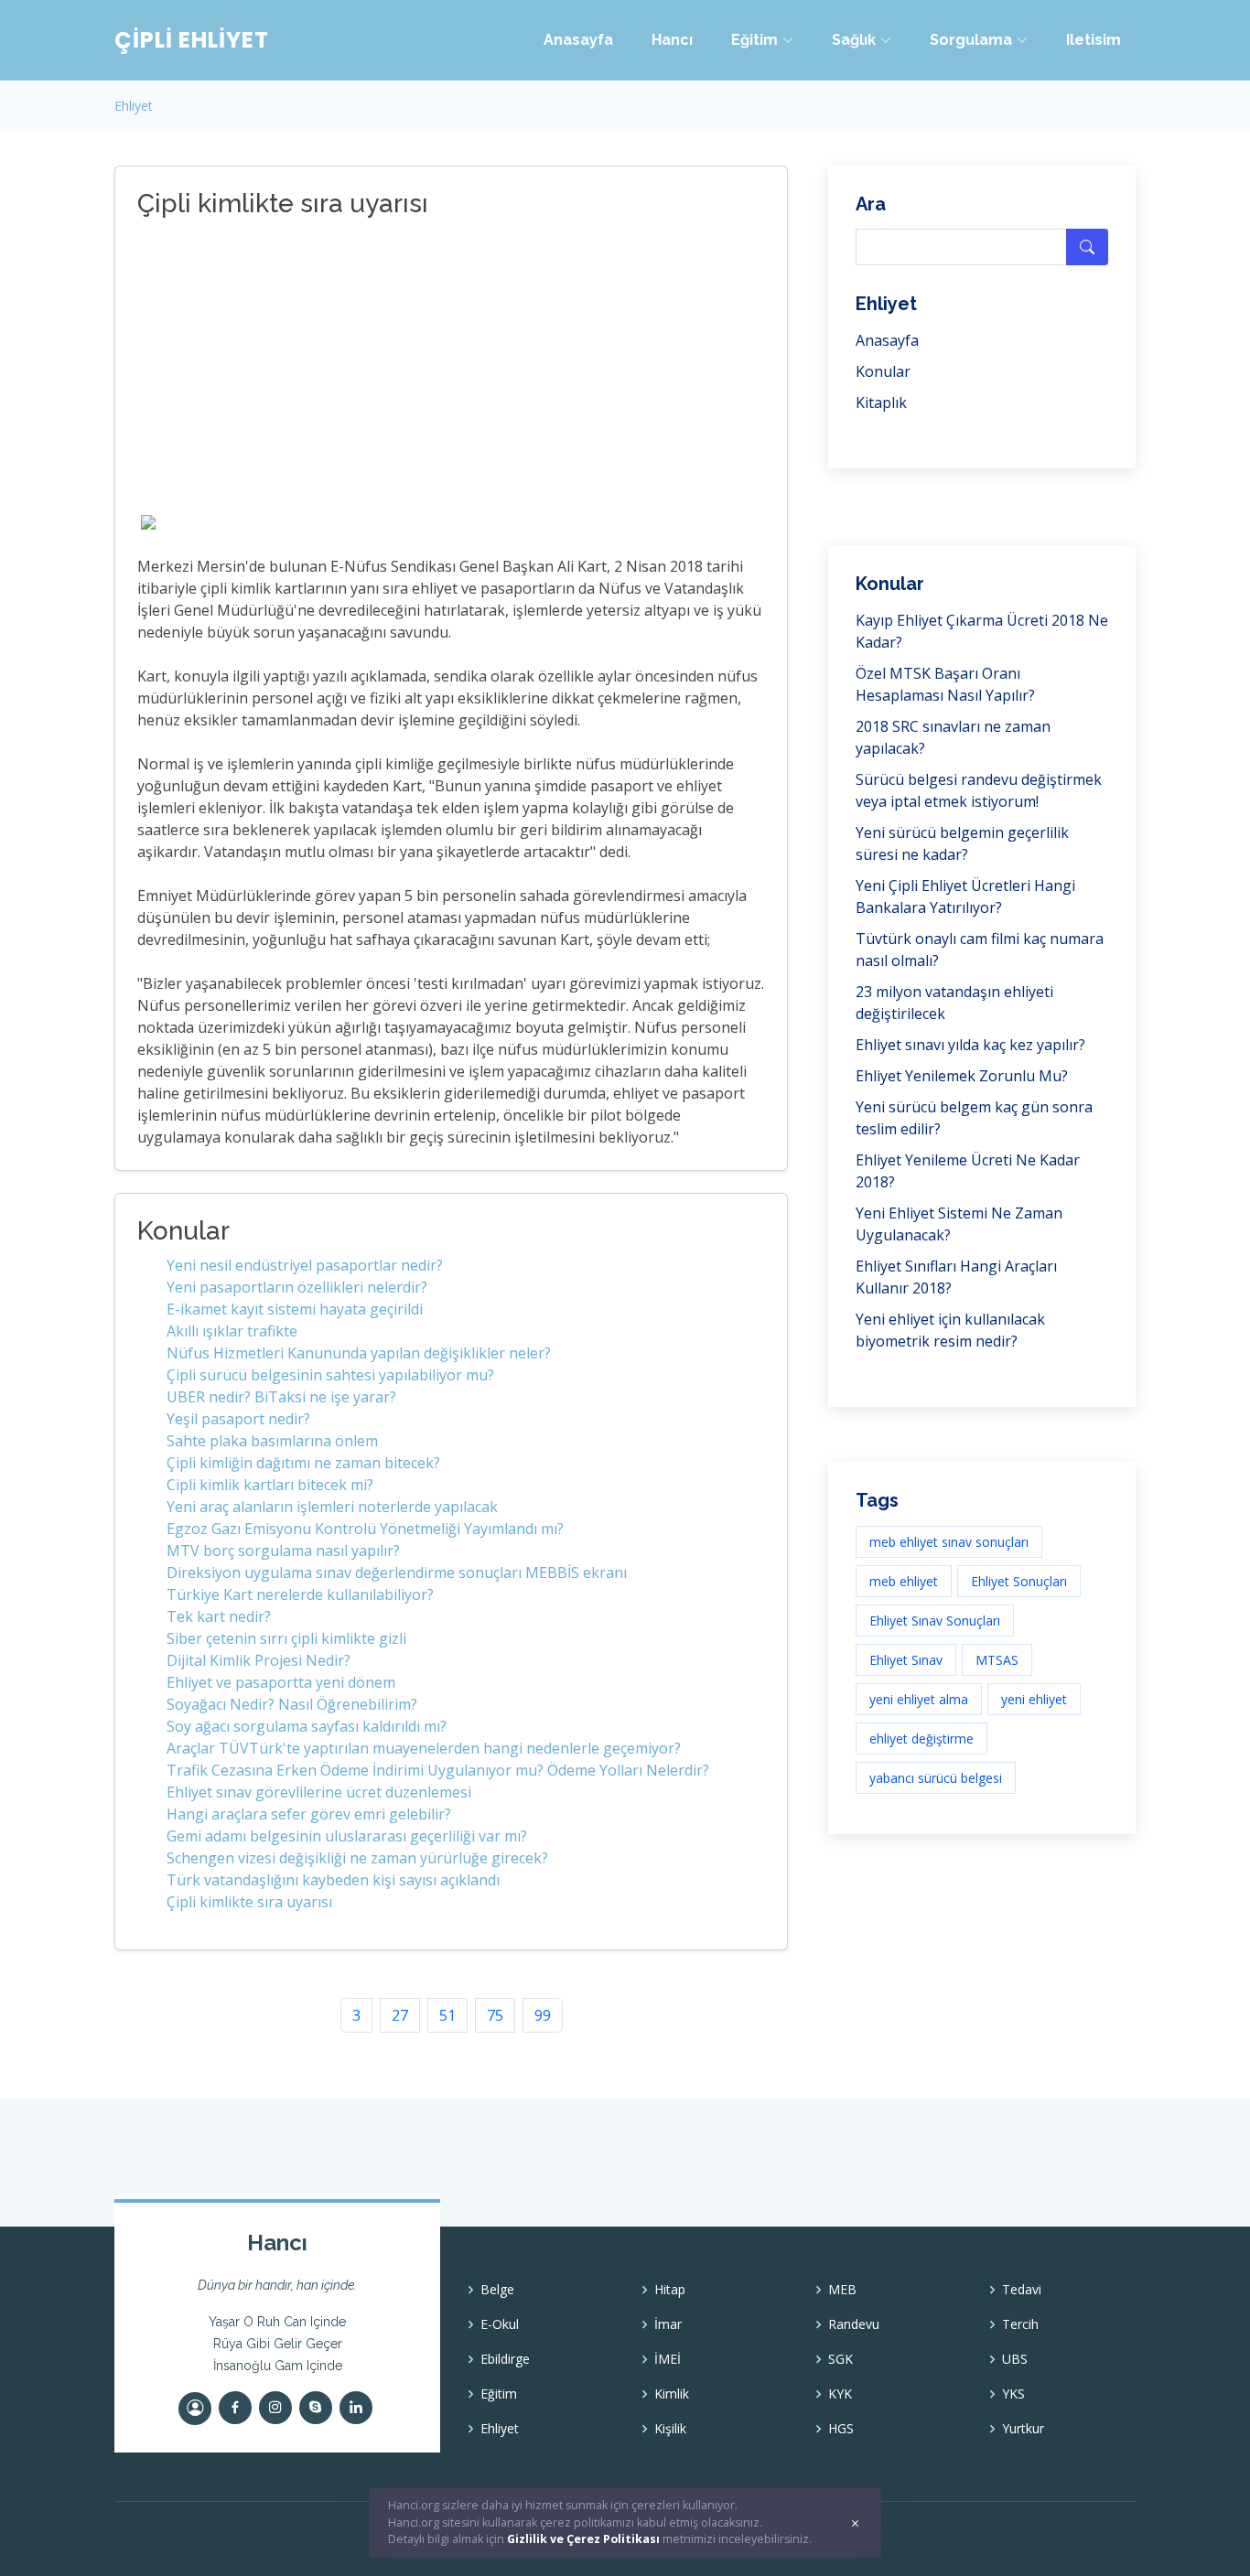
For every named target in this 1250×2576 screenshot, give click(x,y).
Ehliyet (134, 106)
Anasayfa (578, 40)
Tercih (1020, 2324)
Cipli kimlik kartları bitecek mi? (270, 1485)
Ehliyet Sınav (906, 1660)
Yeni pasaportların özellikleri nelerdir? (297, 1287)
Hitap (670, 2290)
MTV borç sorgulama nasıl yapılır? (283, 1551)
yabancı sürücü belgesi (936, 1778)
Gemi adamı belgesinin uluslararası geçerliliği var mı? (347, 1836)
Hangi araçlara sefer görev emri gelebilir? (309, 1814)
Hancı (672, 40)
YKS (1013, 2394)
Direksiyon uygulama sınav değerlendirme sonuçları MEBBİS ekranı (397, 1572)
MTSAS (997, 1660)
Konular (883, 371)
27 (400, 2015)
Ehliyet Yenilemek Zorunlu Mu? (962, 1076)
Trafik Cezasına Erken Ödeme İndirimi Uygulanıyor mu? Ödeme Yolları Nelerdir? (438, 1770)
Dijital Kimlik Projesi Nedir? (259, 1660)
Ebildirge (505, 2359)
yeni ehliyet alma (919, 1699)
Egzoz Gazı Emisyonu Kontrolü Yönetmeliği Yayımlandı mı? (365, 1529)
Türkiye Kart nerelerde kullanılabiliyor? (300, 1594)
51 (447, 2015)
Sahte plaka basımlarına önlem (272, 1441)
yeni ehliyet (1034, 1699)
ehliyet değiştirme (921, 1739)
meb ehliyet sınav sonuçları (949, 1542)
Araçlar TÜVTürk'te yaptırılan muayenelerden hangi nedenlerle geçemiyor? (424, 1748)
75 (495, 2015)
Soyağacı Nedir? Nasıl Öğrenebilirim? (292, 1704)
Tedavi (1022, 2290)
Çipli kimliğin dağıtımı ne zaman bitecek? (303, 1463)
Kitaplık (881, 402)
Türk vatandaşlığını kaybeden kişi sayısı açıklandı (333, 1880)
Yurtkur (1023, 2429)
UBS (1015, 2359)
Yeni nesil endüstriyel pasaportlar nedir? (305, 1265)
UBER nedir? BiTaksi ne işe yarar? (281, 1397)
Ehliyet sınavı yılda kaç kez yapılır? (970, 1045)
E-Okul (500, 2324)
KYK (840, 2394)
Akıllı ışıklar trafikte (232, 1331)
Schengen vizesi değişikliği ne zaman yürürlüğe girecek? (357, 1858)
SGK (841, 2359)
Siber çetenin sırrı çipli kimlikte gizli (286, 1638)
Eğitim (499, 2394)
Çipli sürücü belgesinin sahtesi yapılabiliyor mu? (330, 1375)
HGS (841, 2429)
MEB (842, 2290)
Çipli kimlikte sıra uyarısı (249, 1902)
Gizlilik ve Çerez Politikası (583, 2539)
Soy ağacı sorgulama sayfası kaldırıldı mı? (307, 1726)
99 (543, 2015)
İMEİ (668, 2359)
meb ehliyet (904, 1581)
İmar (668, 2324)
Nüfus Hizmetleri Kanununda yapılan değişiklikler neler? (359, 1353)
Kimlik (672, 2394)
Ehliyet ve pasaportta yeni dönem (281, 1682)
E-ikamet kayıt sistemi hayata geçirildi (295, 1309)
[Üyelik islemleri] (195, 2409)
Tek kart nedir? (219, 1616)
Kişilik (670, 2429)
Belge (497, 2290)
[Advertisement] (430, 369)
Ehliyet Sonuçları (1019, 1581)
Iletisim (1094, 40)
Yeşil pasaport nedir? (238, 1419)
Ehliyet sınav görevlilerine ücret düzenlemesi (319, 1792)
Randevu (854, 2324)
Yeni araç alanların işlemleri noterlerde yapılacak (332, 1507)
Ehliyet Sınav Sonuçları (935, 1621)
